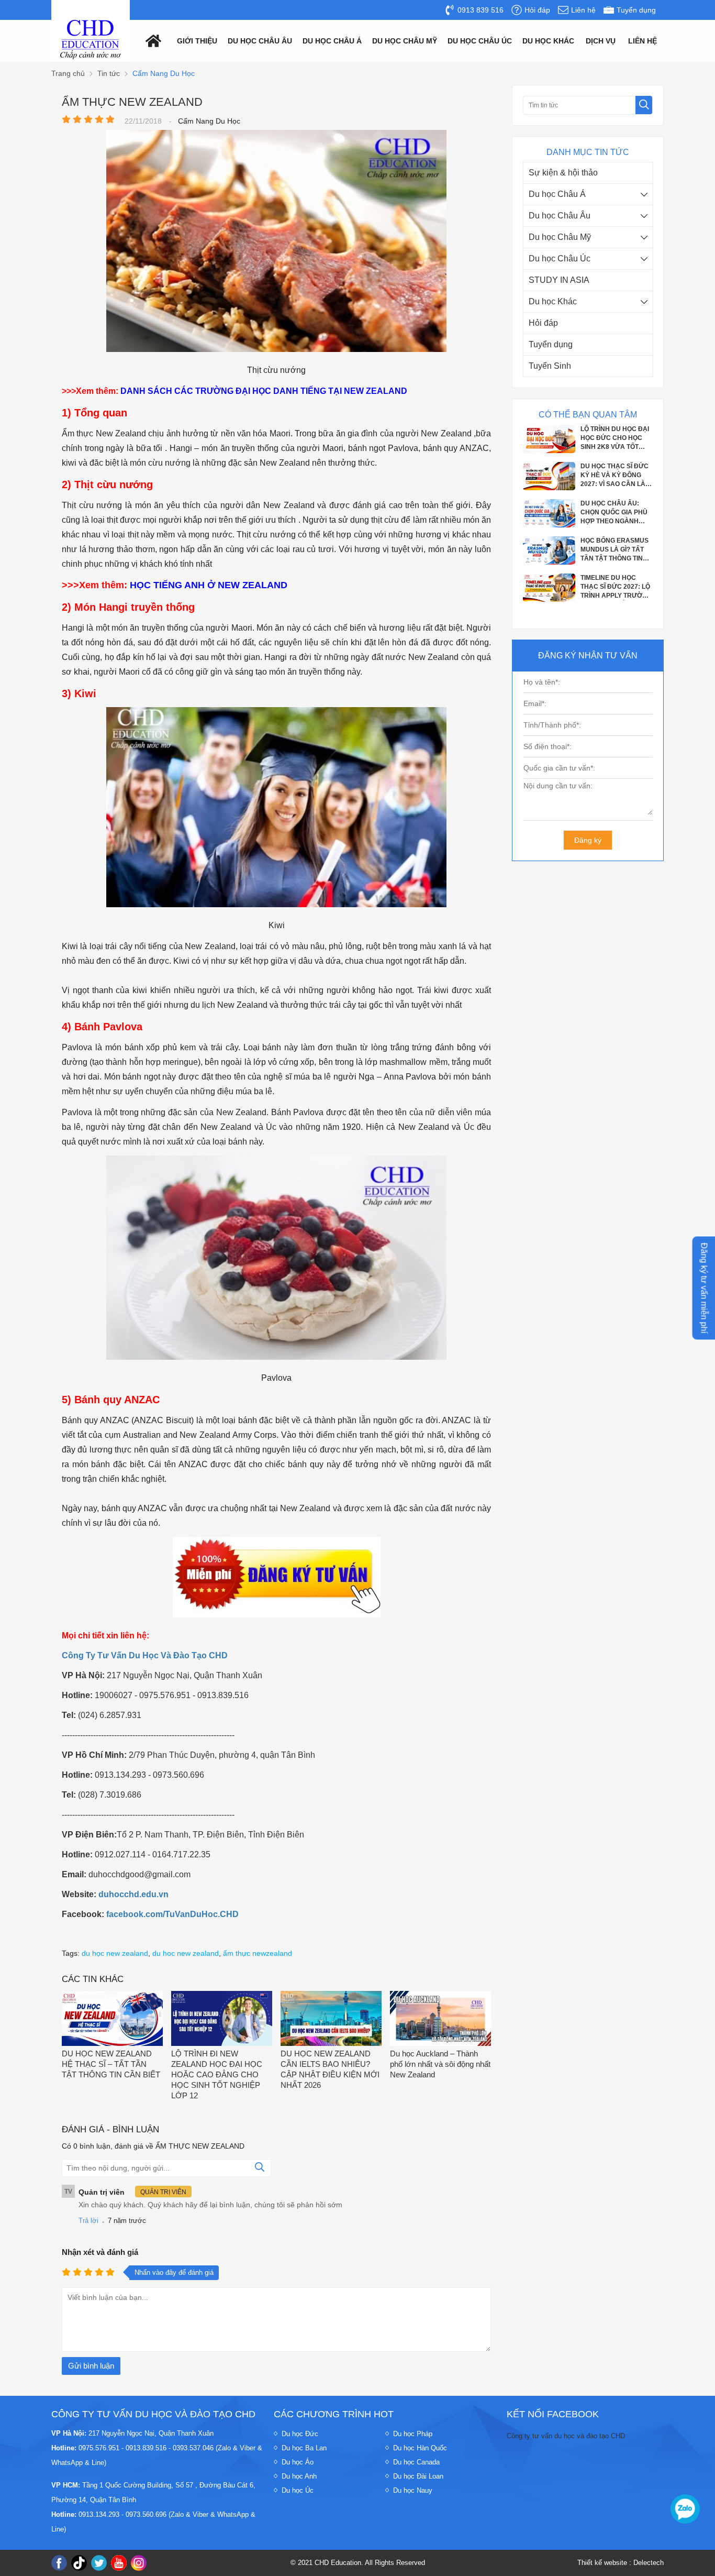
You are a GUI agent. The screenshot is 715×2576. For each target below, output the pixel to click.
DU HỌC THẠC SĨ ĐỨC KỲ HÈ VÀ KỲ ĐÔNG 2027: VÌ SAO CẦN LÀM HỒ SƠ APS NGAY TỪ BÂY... (616, 438)
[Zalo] (685, 2509)
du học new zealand (115, 1953)
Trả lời (88, 2221)
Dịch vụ (601, 41)
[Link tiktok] (79, 2563)
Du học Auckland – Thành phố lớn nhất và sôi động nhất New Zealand (440, 2064)
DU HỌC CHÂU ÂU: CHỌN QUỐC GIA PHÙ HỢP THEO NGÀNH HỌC (614, 475)
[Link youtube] (119, 2563)
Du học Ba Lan (304, 2448)
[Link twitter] (99, 2563)
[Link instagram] (139, 2563)
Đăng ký (588, 840)
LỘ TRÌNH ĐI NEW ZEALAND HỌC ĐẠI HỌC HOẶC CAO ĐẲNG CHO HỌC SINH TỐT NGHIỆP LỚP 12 (217, 2074)
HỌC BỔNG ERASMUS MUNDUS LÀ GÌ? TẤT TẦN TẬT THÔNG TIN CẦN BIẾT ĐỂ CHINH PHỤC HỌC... (615, 512)
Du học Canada (416, 2462)
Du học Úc (298, 2490)
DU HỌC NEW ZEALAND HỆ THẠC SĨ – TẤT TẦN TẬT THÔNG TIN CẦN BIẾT (111, 2064)
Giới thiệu (197, 41)
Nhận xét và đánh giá (100, 2252)
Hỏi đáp (543, 323)
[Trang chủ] (151, 40)
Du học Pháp (413, 2434)
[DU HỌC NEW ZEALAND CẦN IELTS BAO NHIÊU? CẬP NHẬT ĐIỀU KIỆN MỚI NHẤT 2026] (331, 2019)
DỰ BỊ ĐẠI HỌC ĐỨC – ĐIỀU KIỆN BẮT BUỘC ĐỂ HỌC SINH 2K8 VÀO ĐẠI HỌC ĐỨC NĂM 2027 (616, 587)
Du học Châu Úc (560, 258)
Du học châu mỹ (405, 41)
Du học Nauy (413, 2490)
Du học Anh (299, 2476)
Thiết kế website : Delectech (621, 2563)
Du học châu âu (260, 41)
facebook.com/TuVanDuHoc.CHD (172, 1914)
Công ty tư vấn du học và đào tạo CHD (566, 2436)
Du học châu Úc (480, 41)
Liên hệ (643, 41)
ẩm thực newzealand (258, 1953)
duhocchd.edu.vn (133, 1894)
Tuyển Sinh (550, 366)
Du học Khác (553, 301)
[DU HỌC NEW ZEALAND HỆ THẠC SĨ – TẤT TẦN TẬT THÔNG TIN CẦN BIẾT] (112, 2019)
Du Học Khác (548, 41)
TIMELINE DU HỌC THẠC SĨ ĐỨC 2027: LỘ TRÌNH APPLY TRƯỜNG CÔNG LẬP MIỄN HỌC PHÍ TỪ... (616, 549)
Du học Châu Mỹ (560, 237)
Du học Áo (298, 2462)
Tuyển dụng (551, 344)
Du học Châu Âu (560, 216)
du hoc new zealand (186, 1953)
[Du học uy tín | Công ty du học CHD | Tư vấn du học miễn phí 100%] (91, 40)
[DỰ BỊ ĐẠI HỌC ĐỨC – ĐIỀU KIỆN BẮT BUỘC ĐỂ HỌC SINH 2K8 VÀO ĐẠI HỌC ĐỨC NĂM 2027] (549, 599)
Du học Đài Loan (418, 2476)
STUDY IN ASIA (559, 280)
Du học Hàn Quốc (420, 2448)
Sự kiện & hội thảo (563, 173)
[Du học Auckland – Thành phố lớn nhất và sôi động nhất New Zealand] (440, 2019)
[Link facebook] (59, 2563)
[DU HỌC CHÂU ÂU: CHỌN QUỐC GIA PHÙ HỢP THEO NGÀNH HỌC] (549, 487)
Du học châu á (332, 41)
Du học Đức (300, 2434)
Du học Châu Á (557, 194)
